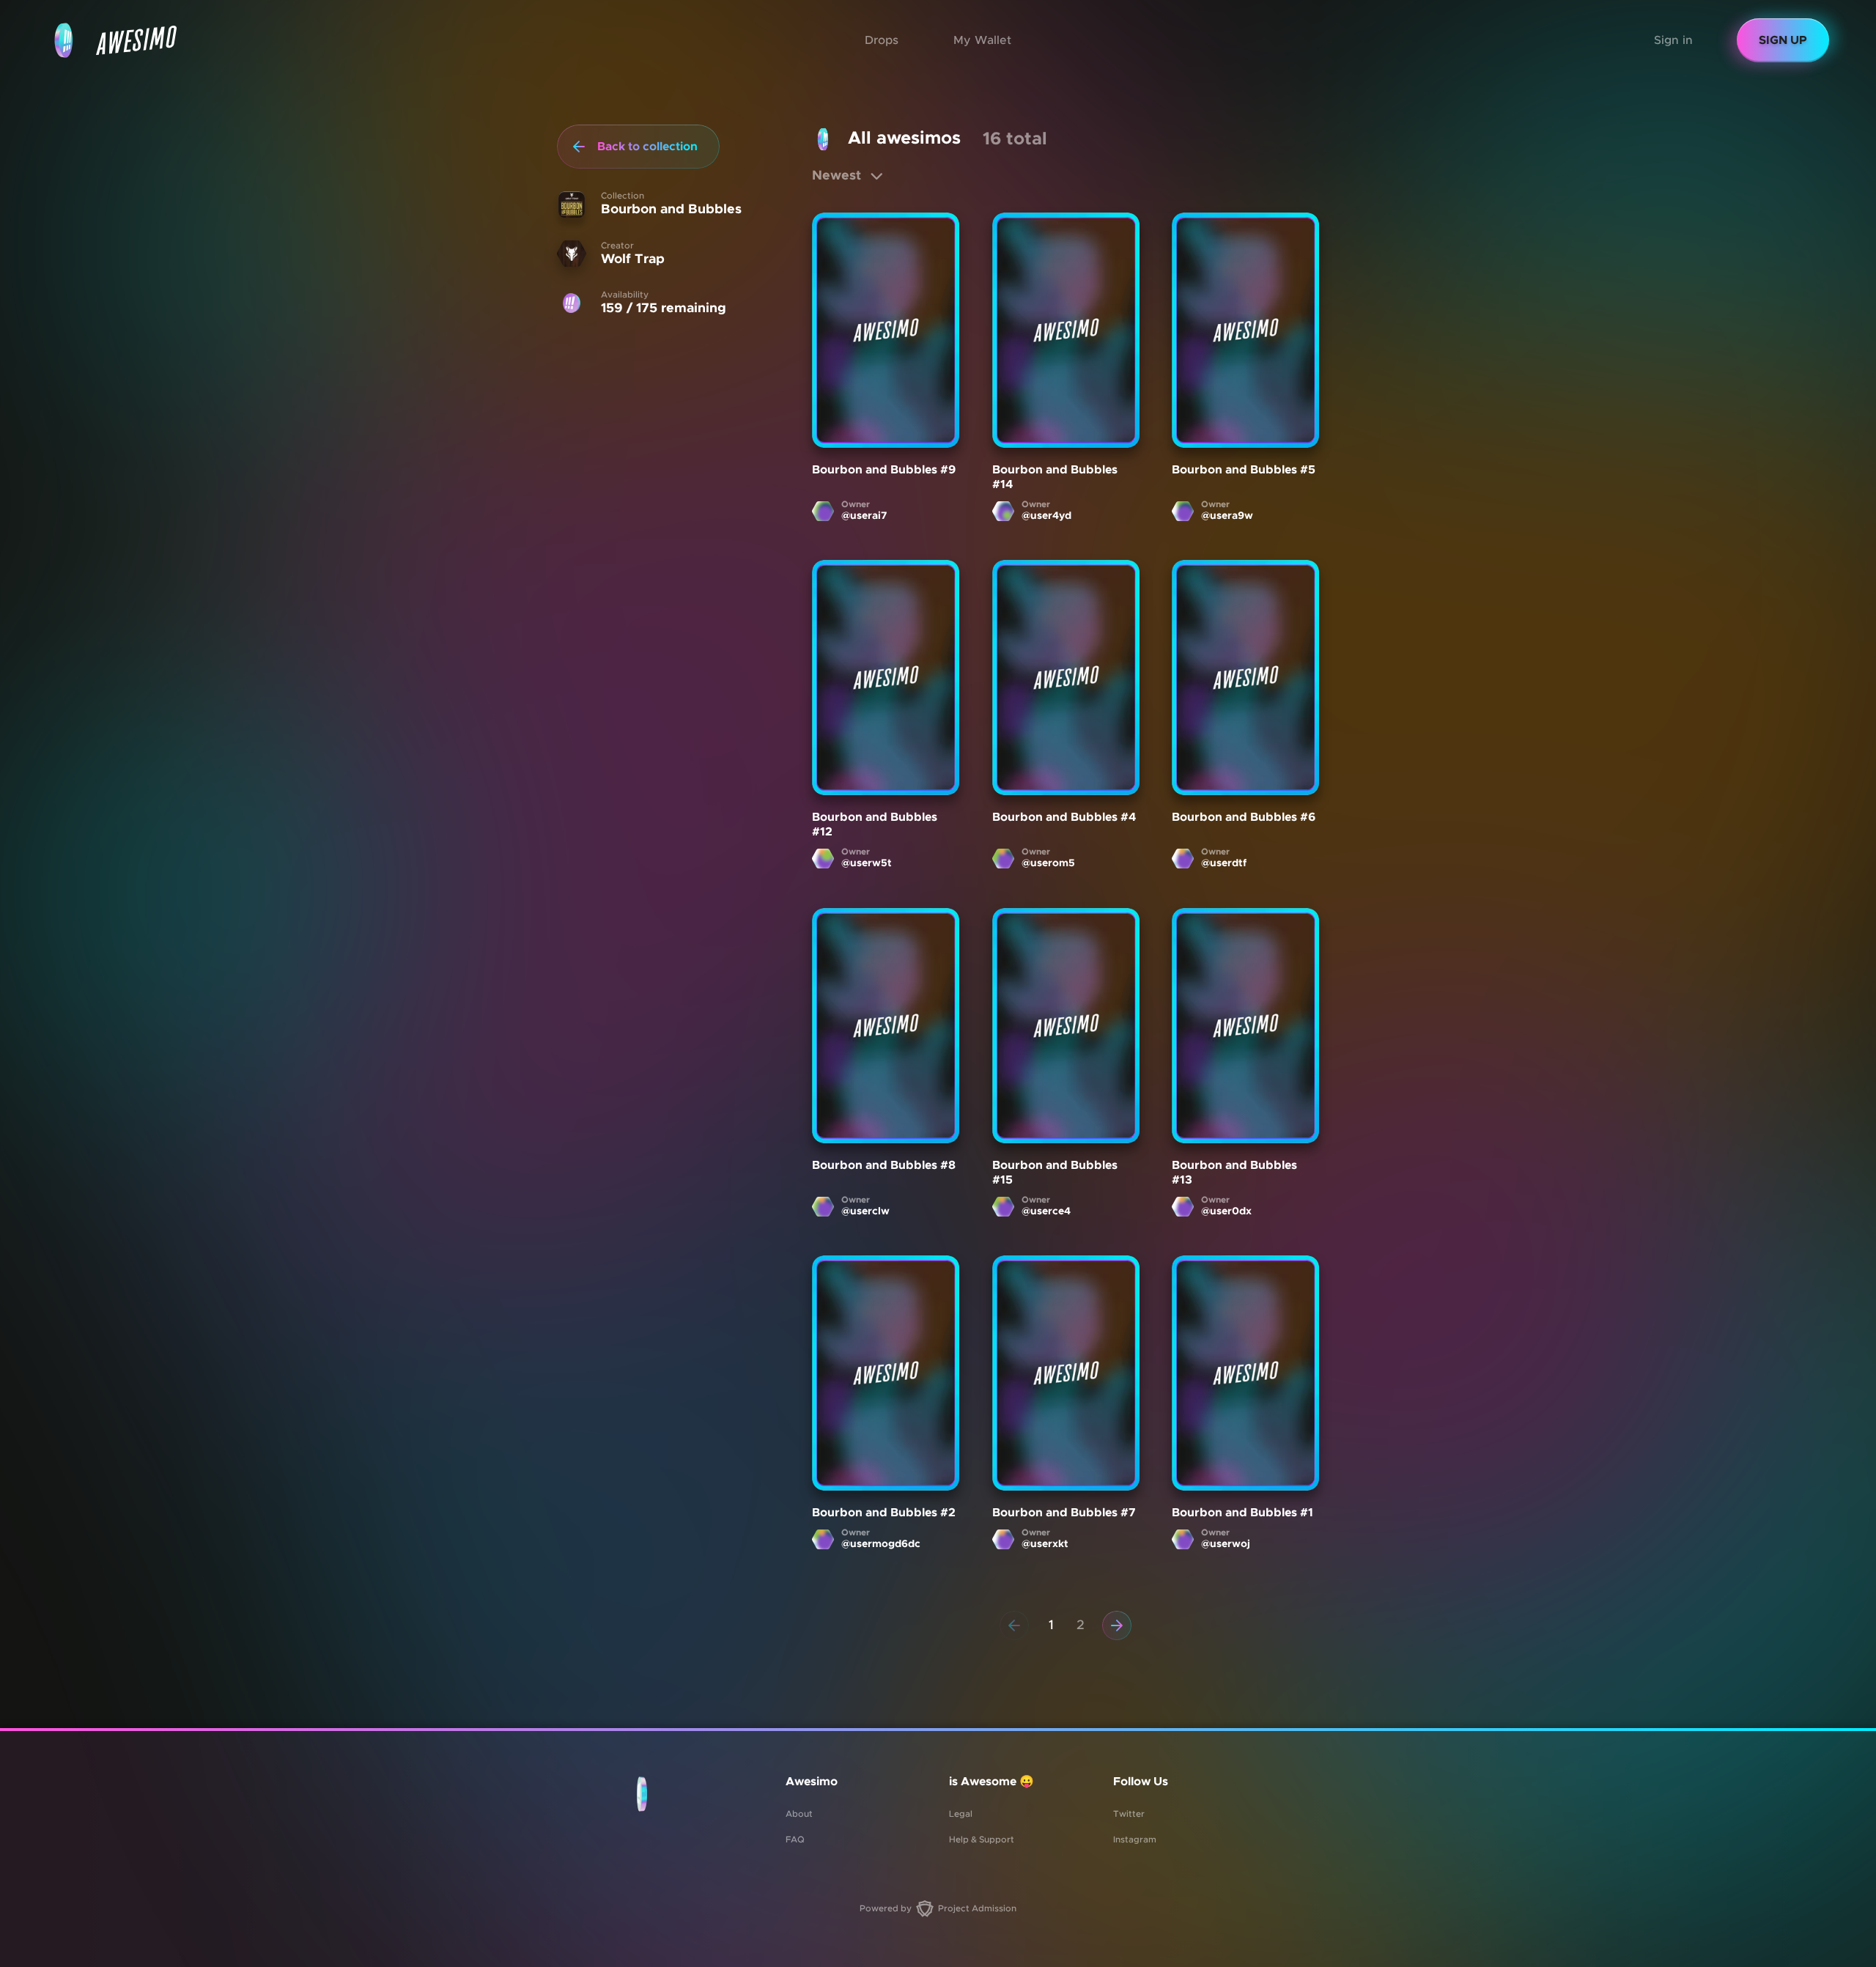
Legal (961, 1814)
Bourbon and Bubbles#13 (1234, 1173)
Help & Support (982, 1839)
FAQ (795, 1839)
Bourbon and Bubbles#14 (1055, 477)
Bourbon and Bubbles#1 (1242, 1513)
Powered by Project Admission (938, 1908)
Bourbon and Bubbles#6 (1244, 818)
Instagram (1135, 1839)
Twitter (1129, 1814)
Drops (882, 40)
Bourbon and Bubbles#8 (884, 1165)
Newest (837, 176)
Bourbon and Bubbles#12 (875, 825)
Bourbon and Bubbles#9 (884, 470)
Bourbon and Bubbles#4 (1064, 818)
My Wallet (982, 40)
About (799, 1814)
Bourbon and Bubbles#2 (884, 1513)
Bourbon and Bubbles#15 (1055, 1173)
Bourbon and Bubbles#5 (1244, 470)
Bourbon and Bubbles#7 (1064, 1513)
